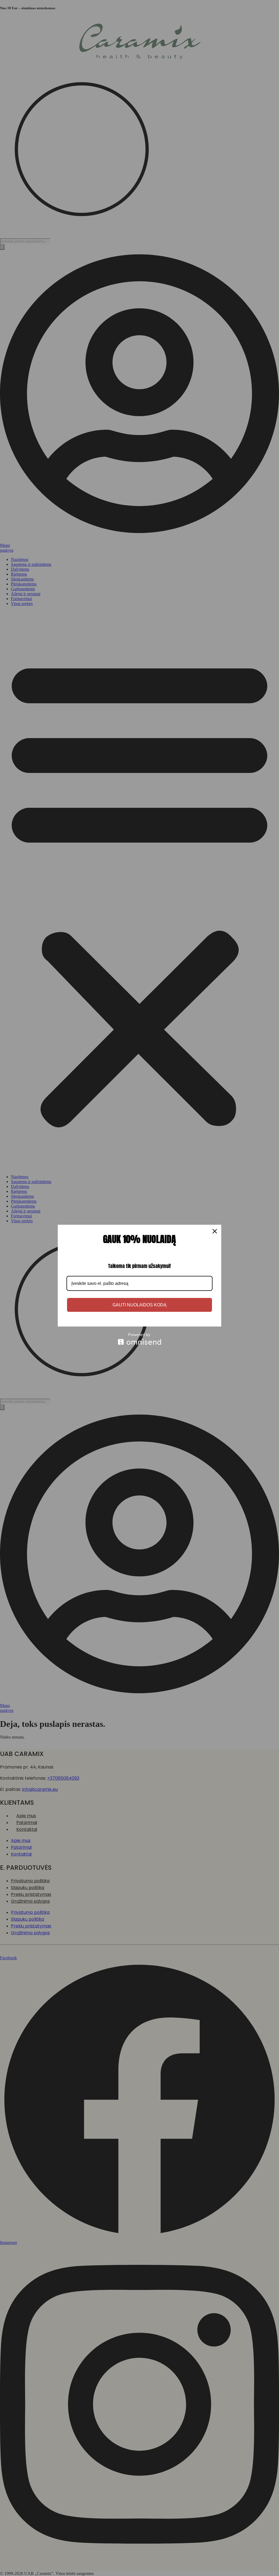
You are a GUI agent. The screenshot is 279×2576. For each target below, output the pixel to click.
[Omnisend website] (139, 1339)
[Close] (215, 1231)
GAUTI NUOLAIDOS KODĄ (139, 1305)
